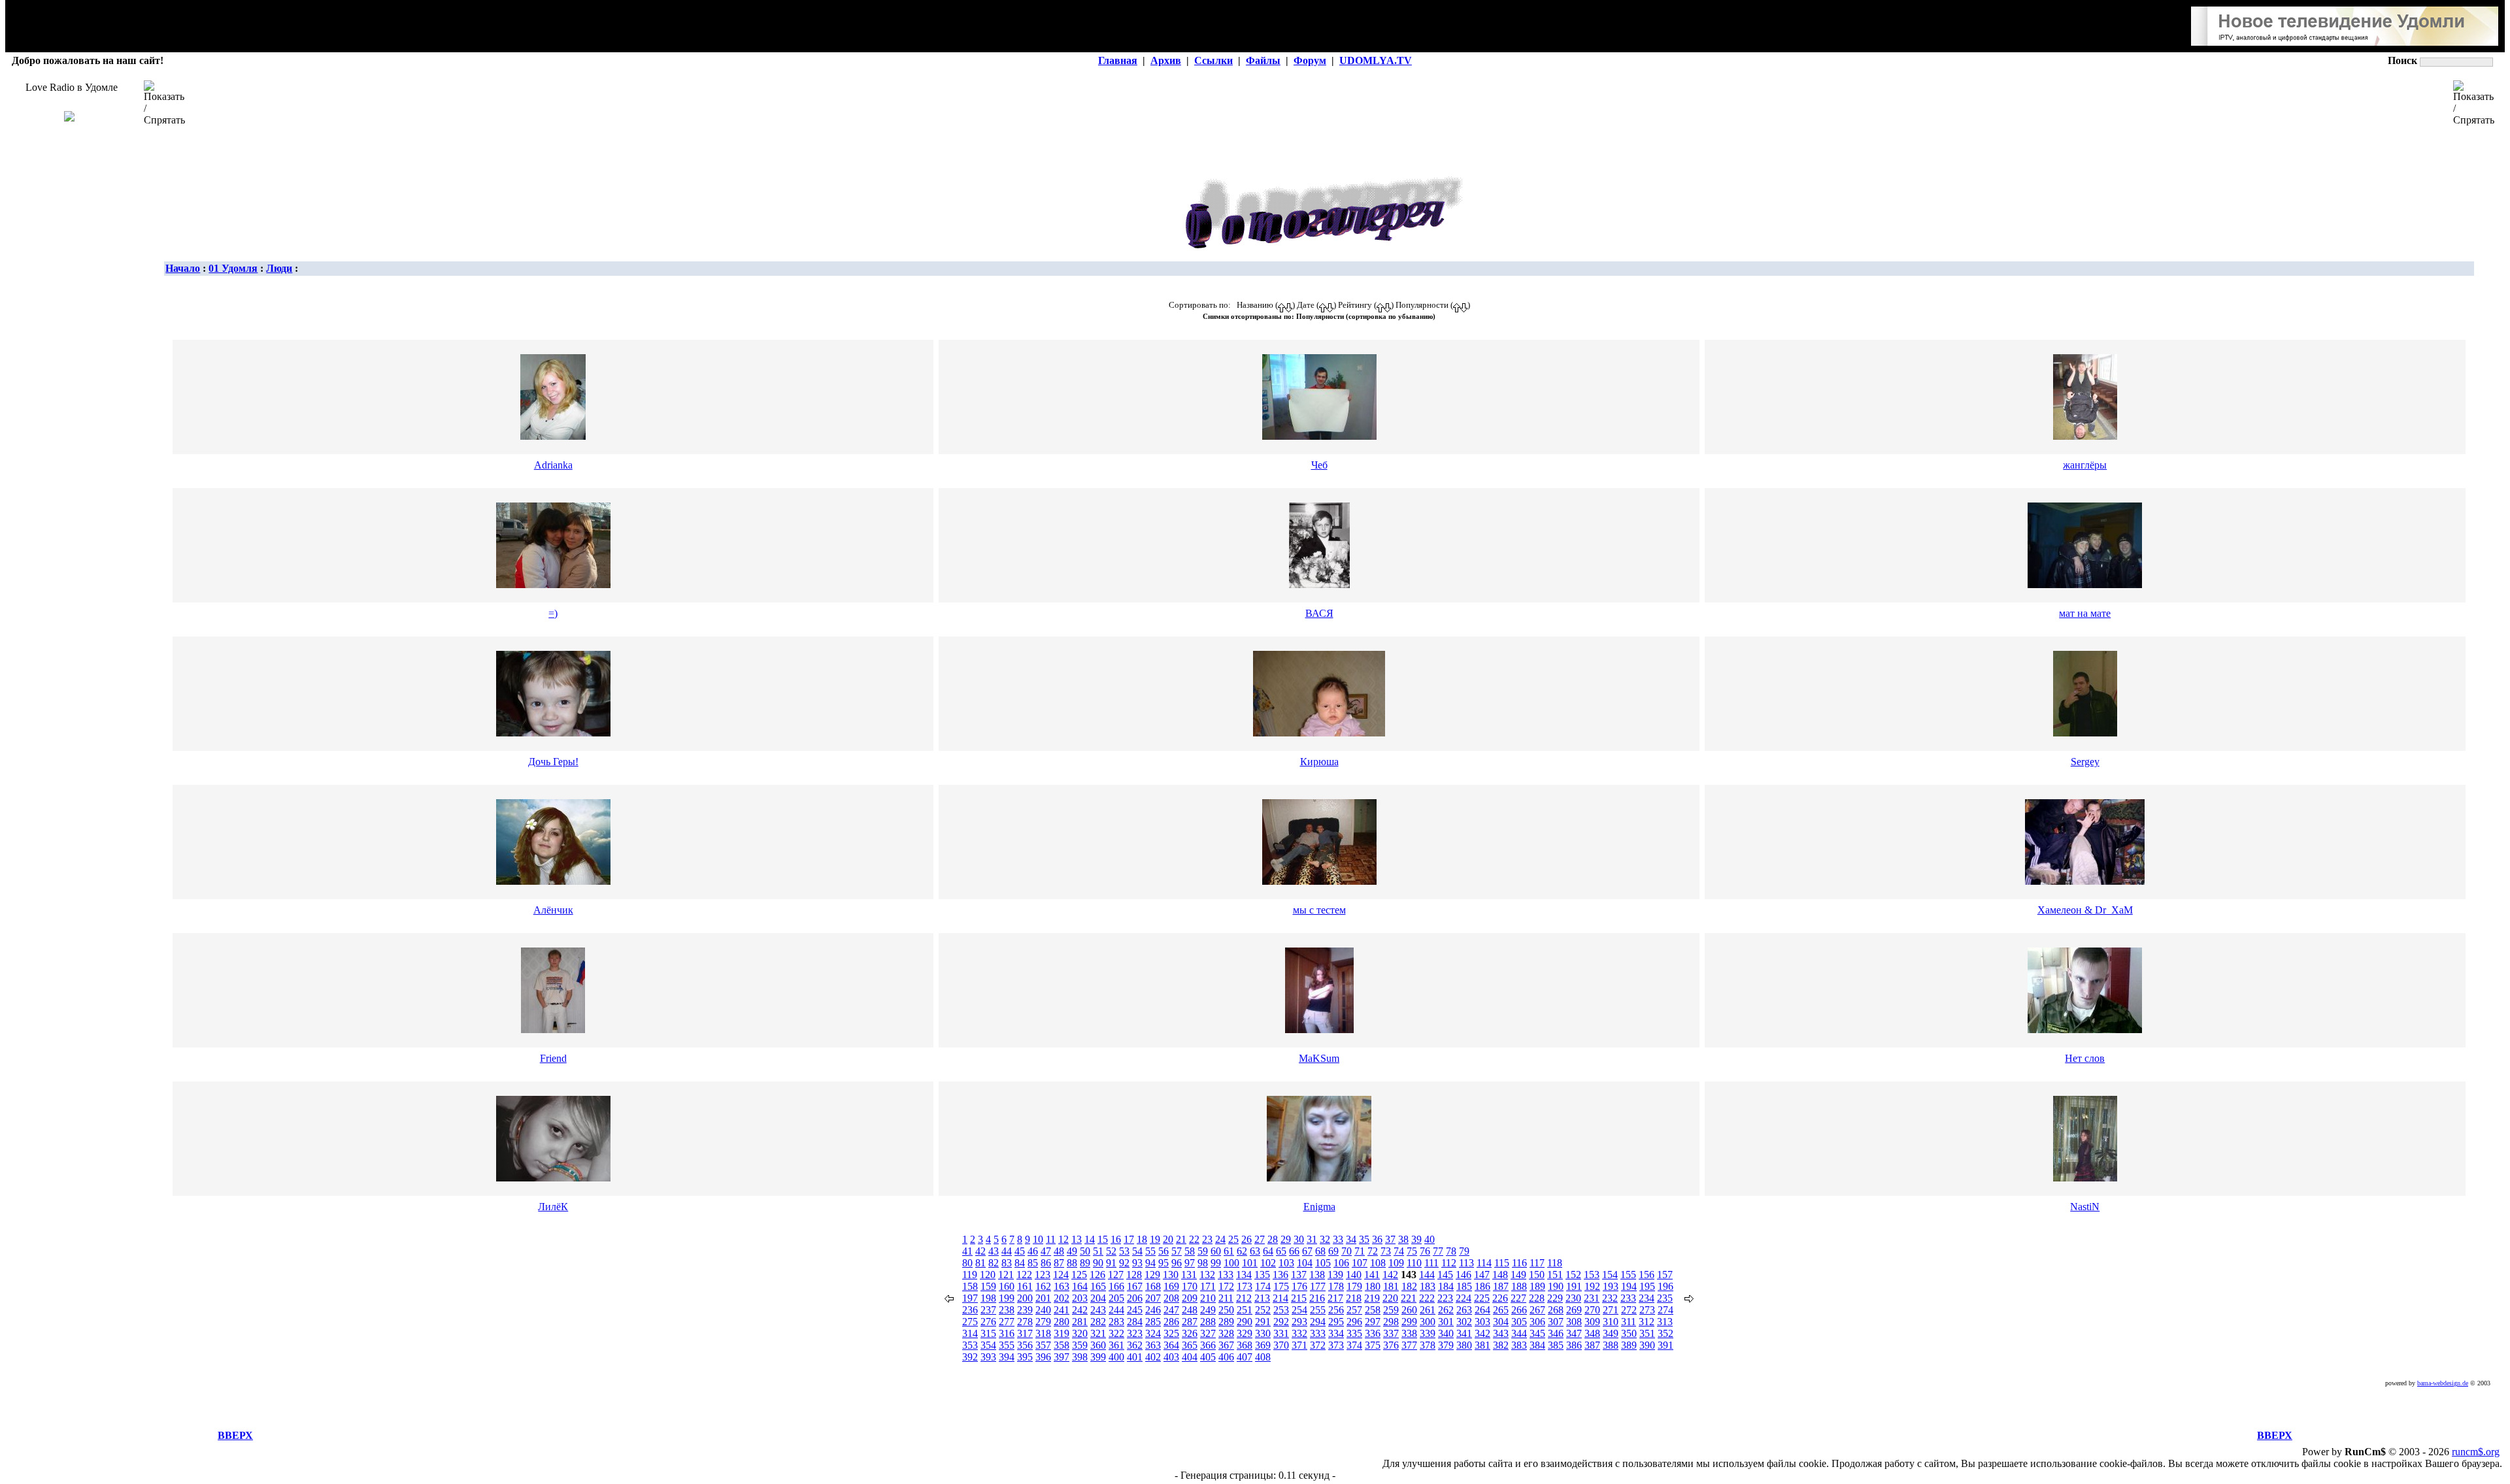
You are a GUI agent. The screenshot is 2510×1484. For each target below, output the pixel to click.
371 (1299, 1345)
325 (1171, 1333)
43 (994, 1251)
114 (1484, 1263)
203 (1080, 1298)
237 (988, 1310)
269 (1574, 1310)
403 (1171, 1357)
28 (1273, 1239)
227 (1518, 1298)
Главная (1118, 60)
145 (1445, 1275)
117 (1537, 1263)
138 (1317, 1275)
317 (1025, 1333)
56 (1163, 1251)
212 (1244, 1298)
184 (1446, 1286)
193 (1611, 1286)
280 (1062, 1322)
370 (1281, 1345)
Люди (279, 268)
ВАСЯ (1319, 613)
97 (1190, 1263)
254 (1299, 1310)
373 (1336, 1345)
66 (1294, 1251)
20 (1168, 1239)
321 (1098, 1333)
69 (1333, 1251)
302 (1464, 1322)
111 (1431, 1263)
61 (1229, 1251)
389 (1629, 1345)
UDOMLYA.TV (1376, 60)
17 (1129, 1239)
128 (1134, 1275)
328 (1226, 1333)
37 (1390, 1239)
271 (1611, 1310)
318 (1043, 1333)
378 (1428, 1345)
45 (1020, 1251)
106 (1341, 1263)
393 (988, 1357)
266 (1519, 1310)
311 (1629, 1322)
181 (1391, 1286)
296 (1354, 1322)
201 (1043, 1298)
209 (1190, 1298)
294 (1318, 1322)
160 (1007, 1286)
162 (1043, 1286)
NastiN (2085, 1207)
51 (1098, 1251)
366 (1208, 1345)
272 (1629, 1310)
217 (1335, 1298)
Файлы (1263, 60)
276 (988, 1322)
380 (1464, 1345)
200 (1025, 1298)
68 (1320, 1251)
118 (1555, 1263)
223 (1445, 1298)
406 (1226, 1357)
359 (1080, 1345)
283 (1116, 1322)
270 (1592, 1310)
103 (1286, 1263)
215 (1299, 1298)
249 (1208, 1310)
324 (1153, 1333)
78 (1451, 1251)
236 (970, 1310)
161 (1025, 1286)
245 (1135, 1310)
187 (1501, 1286)
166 (1116, 1286)
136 (1280, 1275)
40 (1430, 1239)
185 (1464, 1286)
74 (1399, 1251)
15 (1103, 1239)
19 (1155, 1239)
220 (1390, 1298)
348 (1592, 1333)
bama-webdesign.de (2443, 1383)
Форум (1310, 60)
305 (1519, 1322)
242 (1080, 1310)
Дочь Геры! (553, 762)
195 (1647, 1286)
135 (1262, 1275)
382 (1501, 1345)
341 (1464, 1333)
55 (1150, 1251)
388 (1611, 1345)
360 (1098, 1345)
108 (1378, 1263)
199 (1007, 1298)
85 (1033, 1263)
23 (1207, 1239)
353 (970, 1345)
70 (1347, 1251)
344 (1519, 1333)
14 (1090, 1239)
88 (1072, 1263)
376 (1391, 1345)
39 (1416, 1239)
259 (1391, 1310)
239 (1025, 1310)
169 (1171, 1286)
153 (1592, 1275)
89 (1085, 1263)
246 (1153, 1310)
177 (1318, 1286)
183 (1428, 1286)
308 (1574, 1322)
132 (1207, 1275)
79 (1464, 1251)
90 (1098, 1263)
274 (1665, 1310)
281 (1080, 1322)
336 (1373, 1333)
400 (1116, 1357)
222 (1427, 1298)
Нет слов (2085, 1058)
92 (1124, 1263)
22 (1194, 1239)
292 (1281, 1322)
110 (1414, 1263)
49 (1072, 1251)
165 (1098, 1286)
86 (1046, 1263)
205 (1116, 1298)
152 (1573, 1275)
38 (1403, 1239)
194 (1629, 1286)
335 (1354, 1333)
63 (1255, 1251)
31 (1312, 1239)
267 (1537, 1310)
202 (1062, 1298)
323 (1135, 1333)
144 (1427, 1275)
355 (1007, 1345)
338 (1409, 1333)
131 (1189, 1275)
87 (1059, 1263)
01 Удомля (233, 268)
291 (1263, 1322)
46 (1033, 1251)
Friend (553, 1058)
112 (1449, 1263)
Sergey (2085, 762)
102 (1268, 1263)
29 (1286, 1239)
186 (1482, 1286)
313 (1665, 1322)
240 (1043, 1310)
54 (1137, 1251)
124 (1061, 1275)
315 (988, 1333)
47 (1046, 1251)
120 (988, 1275)
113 (1466, 1263)
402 (1153, 1357)
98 (1203, 1263)
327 (1208, 1333)
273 (1647, 1310)
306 (1537, 1322)
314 (970, 1333)
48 (1059, 1251)
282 (1098, 1322)
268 (1556, 1310)
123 (1043, 1275)
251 (1245, 1310)
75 (1412, 1251)
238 (1007, 1310)
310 (1611, 1322)
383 (1519, 1345)
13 (1077, 1239)
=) (553, 613)
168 (1153, 1286)
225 (1482, 1298)
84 (1020, 1263)
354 (988, 1345)
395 (1025, 1357)
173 (1245, 1286)
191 (1574, 1286)
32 (1325, 1239)
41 (967, 1251)
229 (1555, 1298)
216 (1317, 1298)
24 (1220, 1239)
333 (1318, 1333)
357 (1043, 1345)
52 (1111, 1251)
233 (1628, 1298)
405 (1208, 1357)
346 (1556, 1333)
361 (1116, 1345)
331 (1281, 1333)
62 (1242, 1251)
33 (1338, 1239)
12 (1063, 1239)
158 (970, 1286)
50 (1085, 1251)
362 (1135, 1345)
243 (1098, 1310)
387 (1592, 1345)
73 (1386, 1251)
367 (1226, 1345)
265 (1501, 1310)
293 (1299, 1322)
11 (1051, 1239)
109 (1396, 1263)
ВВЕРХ (235, 1435)
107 (1360, 1263)
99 (1216, 1263)
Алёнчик (553, 910)
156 (1647, 1275)
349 (1611, 1333)
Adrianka (553, 465)
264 (1482, 1310)
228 (1537, 1298)
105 (1323, 1263)
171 (1208, 1286)
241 (1062, 1310)
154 (1610, 1275)
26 (1247, 1239)
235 (1665, 1298)
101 (1250, 1263)
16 (1116, 1239)
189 (1537, 1286)
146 (1464, 1275)
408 (1263, 1357)
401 (1135, 1357)
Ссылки (1213, 60)
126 (1097, 1275)
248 (1190, 1310)
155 (1628, 1275)
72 (1373, 1251)
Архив (1166, 60)
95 (1163, 1263)
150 (1537, 1275)
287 (1190, 1322)
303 (1482, 1322)
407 (1245, 1357)
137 (1299, 1275)
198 (988, 1298)
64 (1268, 1251)
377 (1409, 1345)
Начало (183, 268)
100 (1231, 1263)
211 (1226, 1298)
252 (1263, 1310)
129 (1152, 1275)
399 (1098, 1357)
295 (1336, 1322)
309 (1592, 1322)
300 (1428, 1322)
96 (1177, 1263)
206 (1135, 1298)
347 (1574, 1333)
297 (1373, 1322)
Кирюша (1319, 762)
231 (1592, 1298)
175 (1281, 1286)
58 (1190, 1251)
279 (1043, 1322)
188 (1519, 1286)
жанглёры (2085, 465)
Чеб (1319, 465)
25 (1233, 1239)
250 (1226, 1310)
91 (1111, 1263)
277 (1007, 1322)
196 (1665, 1286)
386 (1574, 1345)
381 (1482, 1345)
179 (1354, 1286)
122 (1024, 1275)
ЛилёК (553, 1207)
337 (1391, 1333)
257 (1354, 1310)
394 (1007, 1357)
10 (1038, 1239)
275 (970, 1322)
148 (1500, 1275)
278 (1025, 1322)
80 (967, 1263)
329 (1245, 1333)
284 (1135, 1322)
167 (1135, 1286)
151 (1555, 1275)
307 (1556, 1322)
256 (1336, 1310)
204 (1098, 1298)
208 (1171, 1298)
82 (994, 1263)
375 (1373, 1345)
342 (1482, 1333)
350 (1629, 1333)
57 (1177, 1251)
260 (1409, 1310)
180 (1373, 1286)
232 (1610, 1298)
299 (1409, 1322)
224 (1464, 1298)
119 (970, 1275)
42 (980, 1251)
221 (1409, 1298)
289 (1226, 1322)
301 (1446, 1322)
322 (1116, 1333)
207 (1153, 1298)
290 (1245, 1322)
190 (1556, 1286)
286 (1171, 1322)
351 (1647, 1333)
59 (1203, 1251)
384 (1537, 1345)
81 (980, 1263)
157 (1665, 1275)
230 (1573, 1298)
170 (1190, 1286)
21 (1181, 1239)
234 (1647, 1298)
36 (1377, 1239)
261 (1428, 1310)
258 (1373, 1310)
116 (1519, 1263)
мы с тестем (1319, 910)
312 (1647, 1322)
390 (1647, 1345)
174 (1263, 1286)
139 (1335, 1275)
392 (970, 1357)
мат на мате (2085, 613)
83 (1007, 1263)
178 (1336, 1286)
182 (1409, 1286)
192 (1592, 1286)
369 (1263, 1345)
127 (1116, 1275)
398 (1080, 1357)
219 (1372, 1298)
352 (1665, 1333)
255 (1318, 1310)
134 (1244, 1275)
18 (1142, 1239)
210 (1208, 1298)
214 (1280, 1298)
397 (1062, 1357)
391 (1665, 1345)
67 (1307, 1251)
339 (1428, 1333)
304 (1501, 1322)
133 (1226, 1275)
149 (1518, 1275)
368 (1245, 1345)
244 (1116, 1310)
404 (1190, 1357)
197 (970, 1298)
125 (1079, 1275)
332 (1299, 1333)
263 (1464, 1310)
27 (1260, 1239)
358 (1062, 1345)
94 (1150, 1263)
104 (1305, 1263)
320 (1080, 1333)
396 (1043, 1357)
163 (1062, 1286)
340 (1446, 1333)
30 (1299, 1239)
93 (1137, 1263)
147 (1482, 1275)
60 (1216, 1251)
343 (1501, 1333)
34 (1351, 1239)
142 (1390, 1275)
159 (988, 1286)
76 (1425, 1251)
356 (1025, 1345)
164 (1080, 1286)
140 (1354, 1275)
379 (1446, 1345)
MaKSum (1319, 1058)
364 (1171, 1345)
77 (1438, 1251)
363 (1153, 1345)
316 (1007, 1333)
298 (1391, 1322)
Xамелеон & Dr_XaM (2085, 910)
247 (1171, 1310)
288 (1208, 1322)
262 (1446, 1310)
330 (1263, 1333)
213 (1262, 1298)
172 (1226, 1286)
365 (1190, 1345)
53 (1124, 1251)
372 (1318, 1345)
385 (1556, 1345)
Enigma (1319, 1207)
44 (1007, 1251)
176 (1299, 1286)
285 (1153, 1322)
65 (1281, 1251)
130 (1171, 1275)
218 (1354, 1298)
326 (1190, 1333)
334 (1336, 1333)
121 (1006, 1275)
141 (1372, 1275)
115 (1502, 1263)
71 (1360, 1251)
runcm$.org (2476, 1452)
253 (1281, 1310)
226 (1500, 1298)
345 (1537, 1333)
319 (1062, 1333)
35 (1364, 1239)
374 (1354, 1345)
